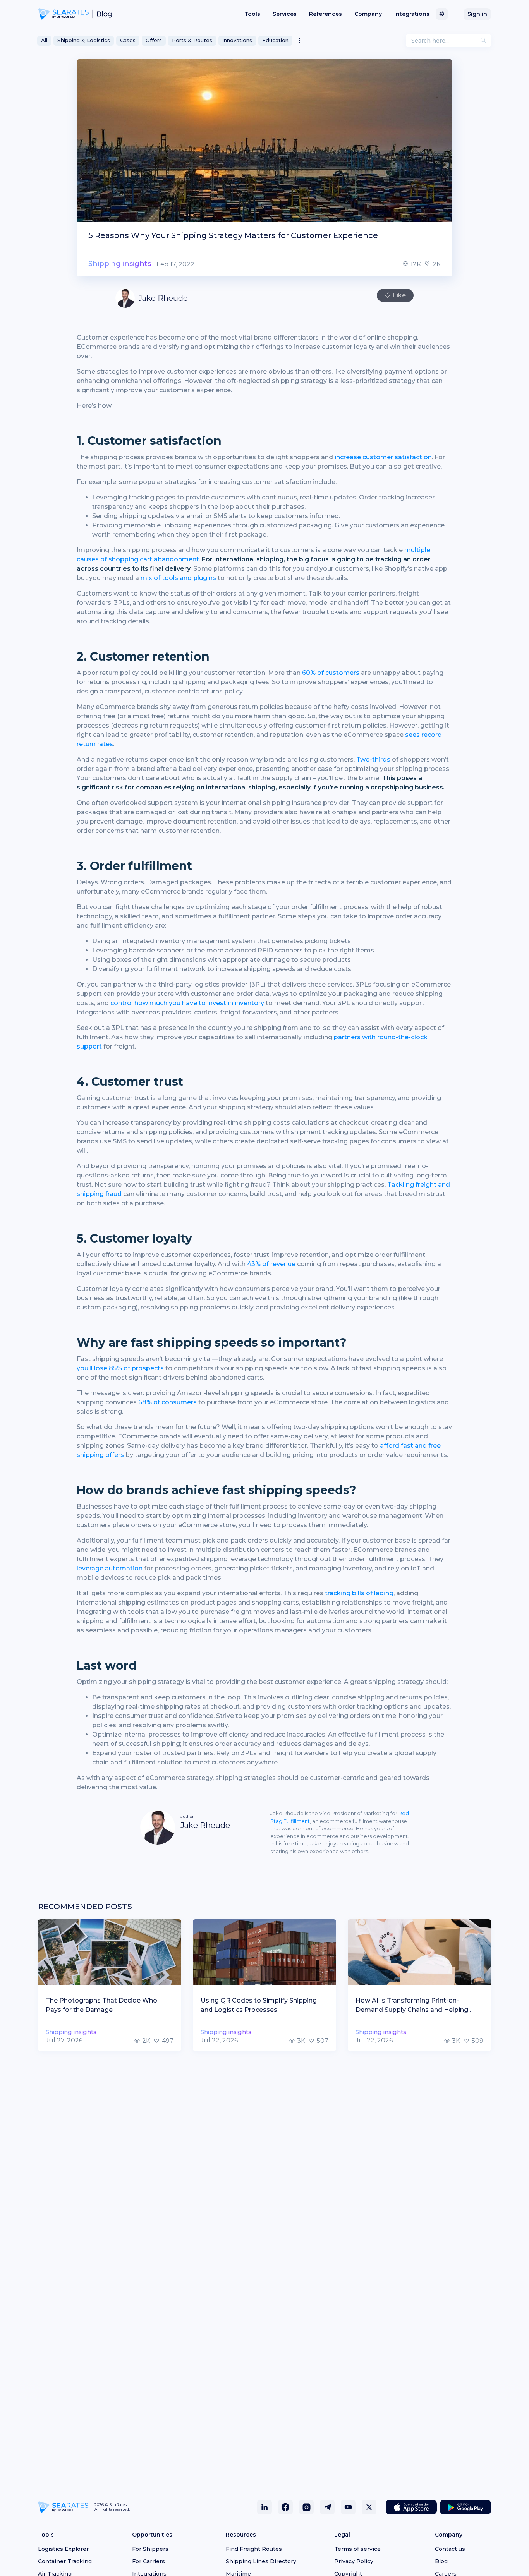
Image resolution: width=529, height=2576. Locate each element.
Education (275, 40)
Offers (154, 40)
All (44, 40)
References (325, 14)
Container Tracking (65, 2561)
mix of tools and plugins (178, 578)
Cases (128, 40)
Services (285, 14)
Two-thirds (373, 759)
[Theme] (442, 14)
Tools (252, 14)
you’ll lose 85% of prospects (120, 1368)
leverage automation (110, 1568)
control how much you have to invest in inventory (187, 1003)
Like (399, 295)
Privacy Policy (354, 2561)
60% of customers (331, 673)
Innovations (237, 40)
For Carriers (149, 2561)
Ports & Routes (192, 40)
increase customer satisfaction (383, 457)
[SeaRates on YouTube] (348, 2507)
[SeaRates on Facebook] (285, 2507)
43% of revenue (271, 1264)
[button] (299, 41)
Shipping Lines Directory (261, 2561)
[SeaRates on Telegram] (327, 2507)
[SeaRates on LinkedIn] (264, 2507)
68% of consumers (167, 1402)
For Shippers (150, 2549)
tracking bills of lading (359, 1593)
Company (368, 14)
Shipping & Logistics (84, 40)
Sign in (477, 14)
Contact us (450, 2549)
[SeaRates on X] (369, 2507)
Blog (441, 2561)
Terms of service (357, 2549)
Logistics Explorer (63, 2549)
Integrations (412, 14)
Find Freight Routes (254, 2549)
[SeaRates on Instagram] (306, 2507)
